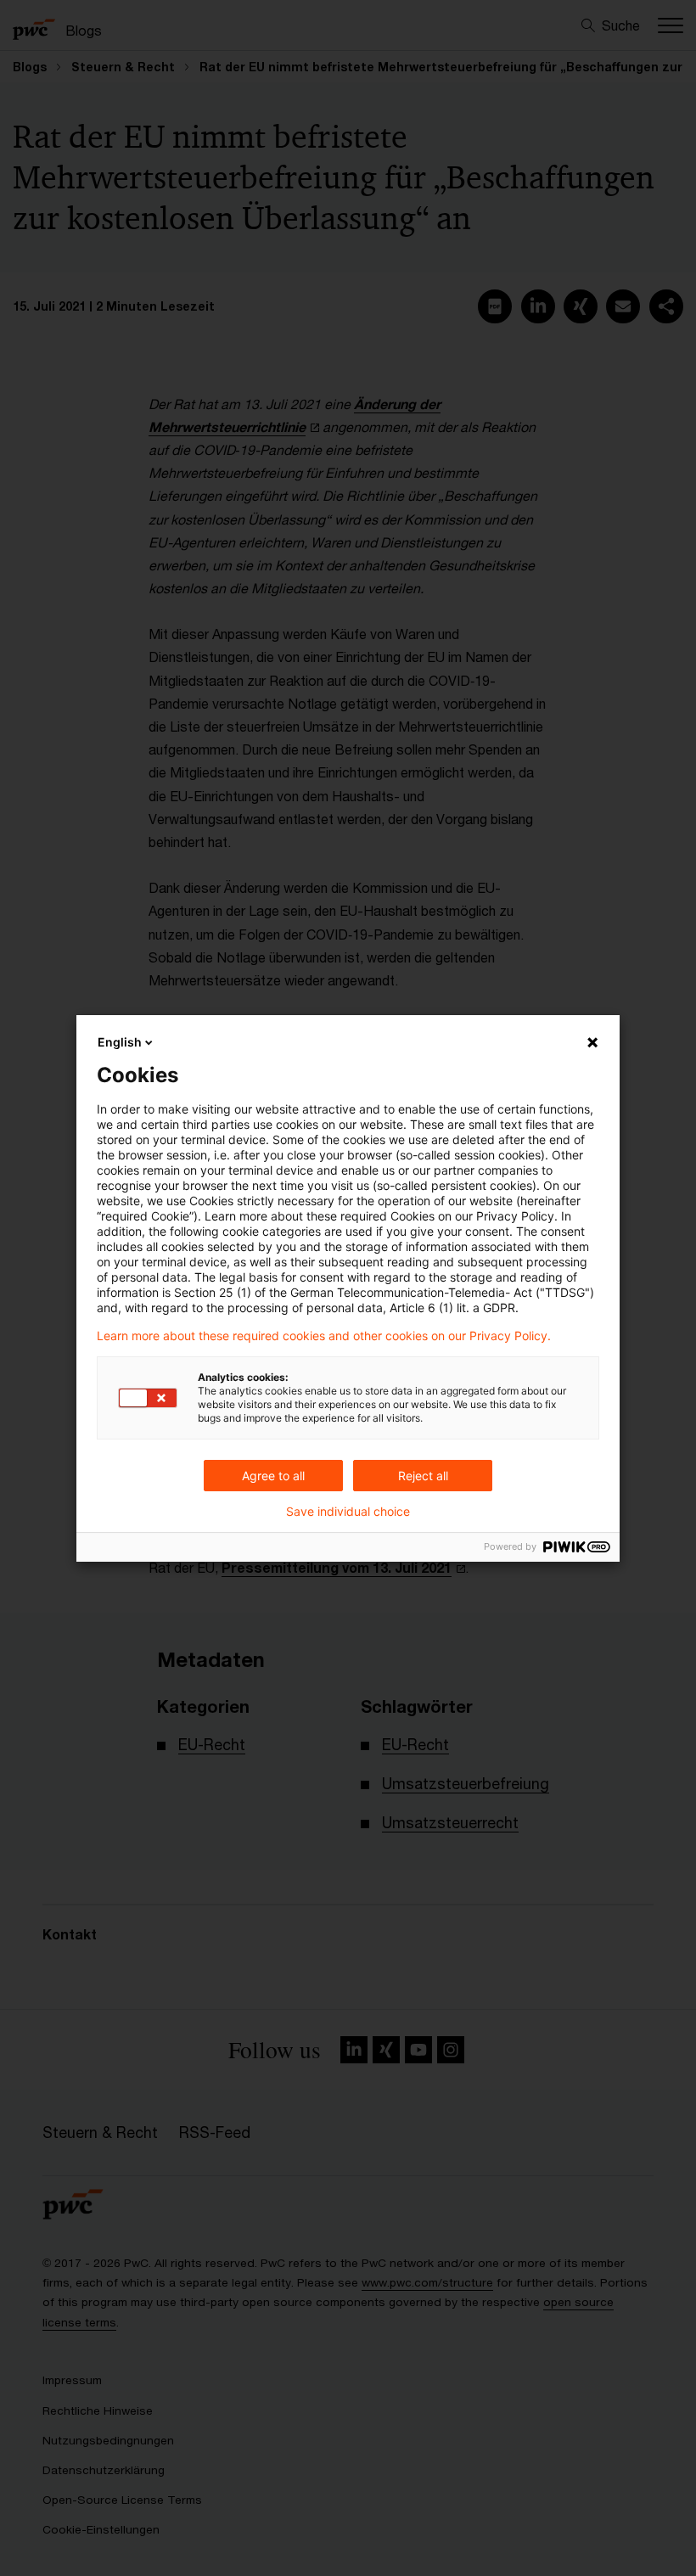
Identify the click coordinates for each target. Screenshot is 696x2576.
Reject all (423, 1476)
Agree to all (273, 1476)
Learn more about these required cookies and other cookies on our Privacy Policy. (324, 1336)
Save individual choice (348, 1512)
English (120, 1042)
